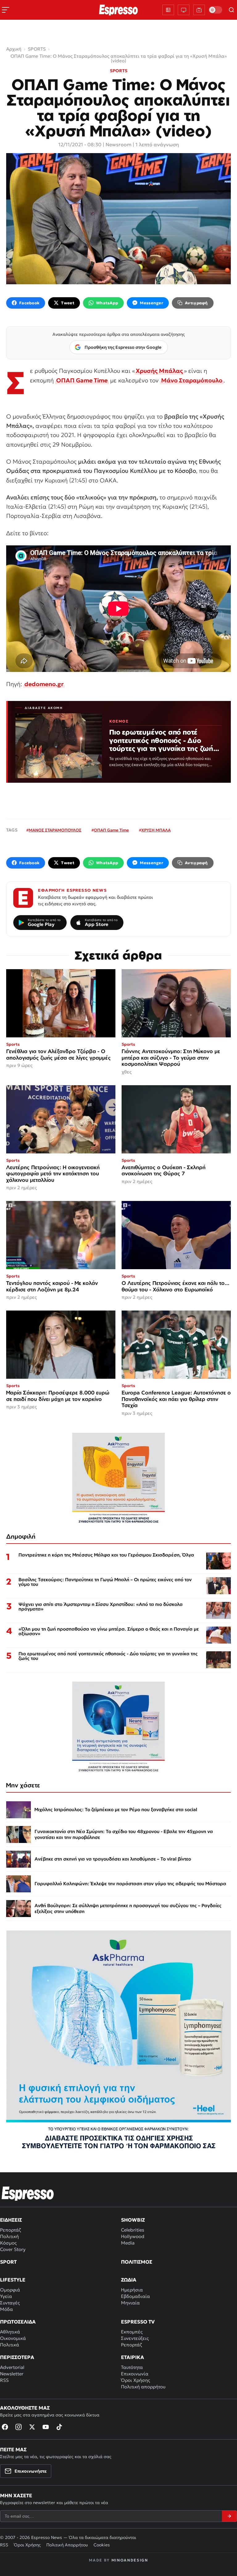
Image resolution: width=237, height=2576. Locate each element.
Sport (8, 2262)
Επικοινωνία (135, 2374)
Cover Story (13, 2249)
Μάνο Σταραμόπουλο (192, 380)
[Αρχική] (28, 2194)
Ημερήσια (132, 2290)
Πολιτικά (10, 2345)
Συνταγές (10, 2303)
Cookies (102, 2545)
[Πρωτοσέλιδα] (168, 10)
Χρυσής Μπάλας (159, 371)
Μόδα (6, 2309)
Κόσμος (8, 2243)
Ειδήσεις (11, 2220)
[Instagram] (19, 2427)
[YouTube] (46, 2427)
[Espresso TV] (199, 10)
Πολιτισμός (137, 2262)
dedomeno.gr (44, 684)
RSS (4, 2380)
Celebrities (133, 2230)
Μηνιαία (130, 2303)
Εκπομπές (132, 2332)
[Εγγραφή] (229, 2516)
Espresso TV (138, 2322)
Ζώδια (129, 2280)
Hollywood (133, 2236)
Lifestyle (13, 2280)
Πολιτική (9, 2236)
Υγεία (6, 2296)
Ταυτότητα (132, 2367)
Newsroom (118, 144)
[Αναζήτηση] (231, 10)
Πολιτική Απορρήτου (67, 2545)
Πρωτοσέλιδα (18, 2322)
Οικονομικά (13, 2338)
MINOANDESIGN (130, 2560)
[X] (32, 2427)
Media (128, 2243)
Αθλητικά (10, 2332)
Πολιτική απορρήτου (143, 2387)
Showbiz (133, 2220)
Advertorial (12, 2367)
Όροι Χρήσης (135, 2380)
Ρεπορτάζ (10, 2230)
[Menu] (6, 10)
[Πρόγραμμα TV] (184, 10)
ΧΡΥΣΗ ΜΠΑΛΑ (156, 830)
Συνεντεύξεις (135, 2338)
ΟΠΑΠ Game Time (82, 380)
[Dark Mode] (215, 10)
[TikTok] (59, 2427)
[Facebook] (5, 2427)
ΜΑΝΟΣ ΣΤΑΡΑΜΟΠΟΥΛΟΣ (55, 830)
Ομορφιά (10, 2290)
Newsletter (12, 2374)
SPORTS (119, 71)
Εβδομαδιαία (135, 2296)
